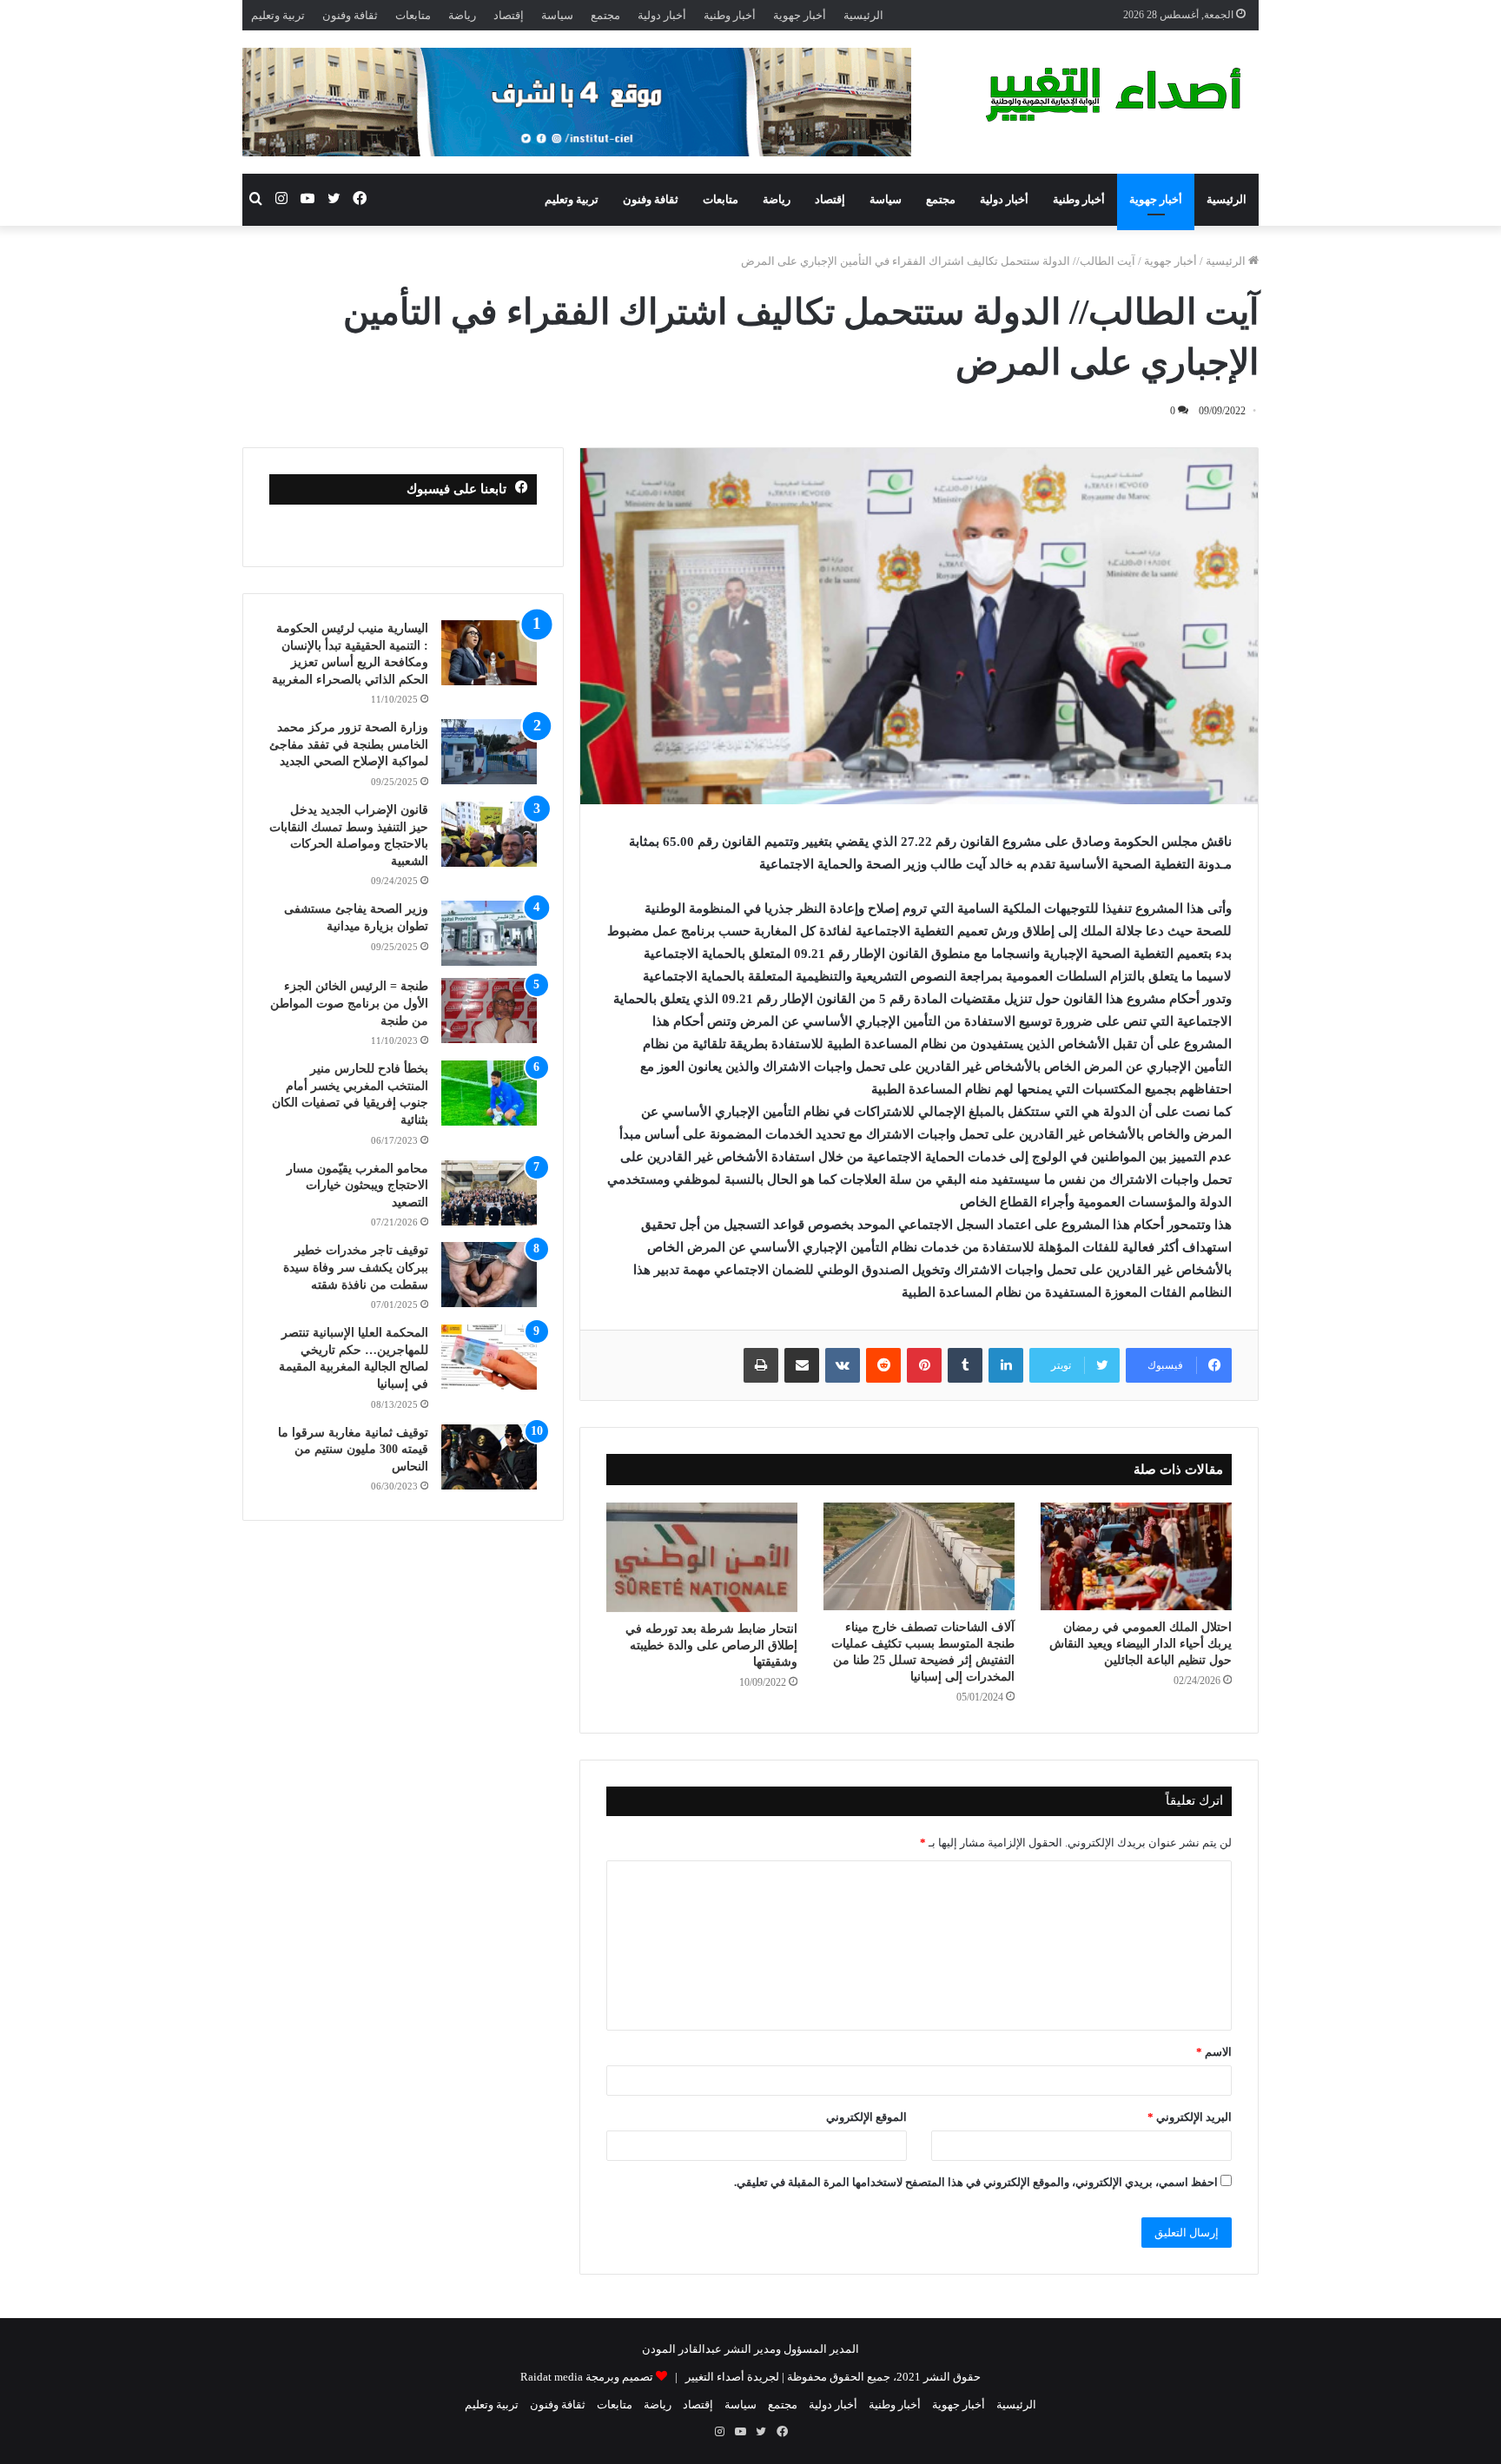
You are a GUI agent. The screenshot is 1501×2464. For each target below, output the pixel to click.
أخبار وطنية (730, 15)
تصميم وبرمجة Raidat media (587, 2377)
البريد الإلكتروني (1190, 2117)
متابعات (413, 15)
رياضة (462, 15)
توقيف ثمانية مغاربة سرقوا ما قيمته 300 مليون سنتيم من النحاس (353, 1450)
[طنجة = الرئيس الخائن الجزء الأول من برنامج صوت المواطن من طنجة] (489, 1011)
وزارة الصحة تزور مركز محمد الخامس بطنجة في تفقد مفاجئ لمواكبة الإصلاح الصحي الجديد (349, 744)
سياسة (557, 15)
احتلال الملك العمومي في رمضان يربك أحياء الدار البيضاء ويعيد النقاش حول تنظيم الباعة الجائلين (1141, 1644)
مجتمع (605, 15)
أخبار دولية (662, 15)
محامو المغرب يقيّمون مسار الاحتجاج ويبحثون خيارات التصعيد (357, 1186)
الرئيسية (863, 15)
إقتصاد (509, 15)
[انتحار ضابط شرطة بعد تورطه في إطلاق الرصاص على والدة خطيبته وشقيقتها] (702, 1557)
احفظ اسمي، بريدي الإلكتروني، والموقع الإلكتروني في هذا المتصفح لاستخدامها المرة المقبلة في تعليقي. (976, 2182)
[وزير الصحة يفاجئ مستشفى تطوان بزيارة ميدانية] (489, 933)
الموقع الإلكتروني (866, 2117)
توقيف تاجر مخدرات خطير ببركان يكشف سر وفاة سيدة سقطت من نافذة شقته (356, 1267)
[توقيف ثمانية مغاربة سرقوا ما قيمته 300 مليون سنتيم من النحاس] (489, 1457)
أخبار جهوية (800, 15)
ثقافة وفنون (350, 15)
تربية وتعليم (278, 15)
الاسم (1214, 2052)
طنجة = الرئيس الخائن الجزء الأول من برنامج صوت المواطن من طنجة (349, 1003)
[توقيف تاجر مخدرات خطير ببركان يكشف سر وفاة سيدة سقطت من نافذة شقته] (489, 1275)
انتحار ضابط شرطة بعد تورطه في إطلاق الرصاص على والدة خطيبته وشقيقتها (711, 1645)
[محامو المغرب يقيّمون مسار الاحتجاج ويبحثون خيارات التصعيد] (489, 1193)
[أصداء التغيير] (1120, 94)
